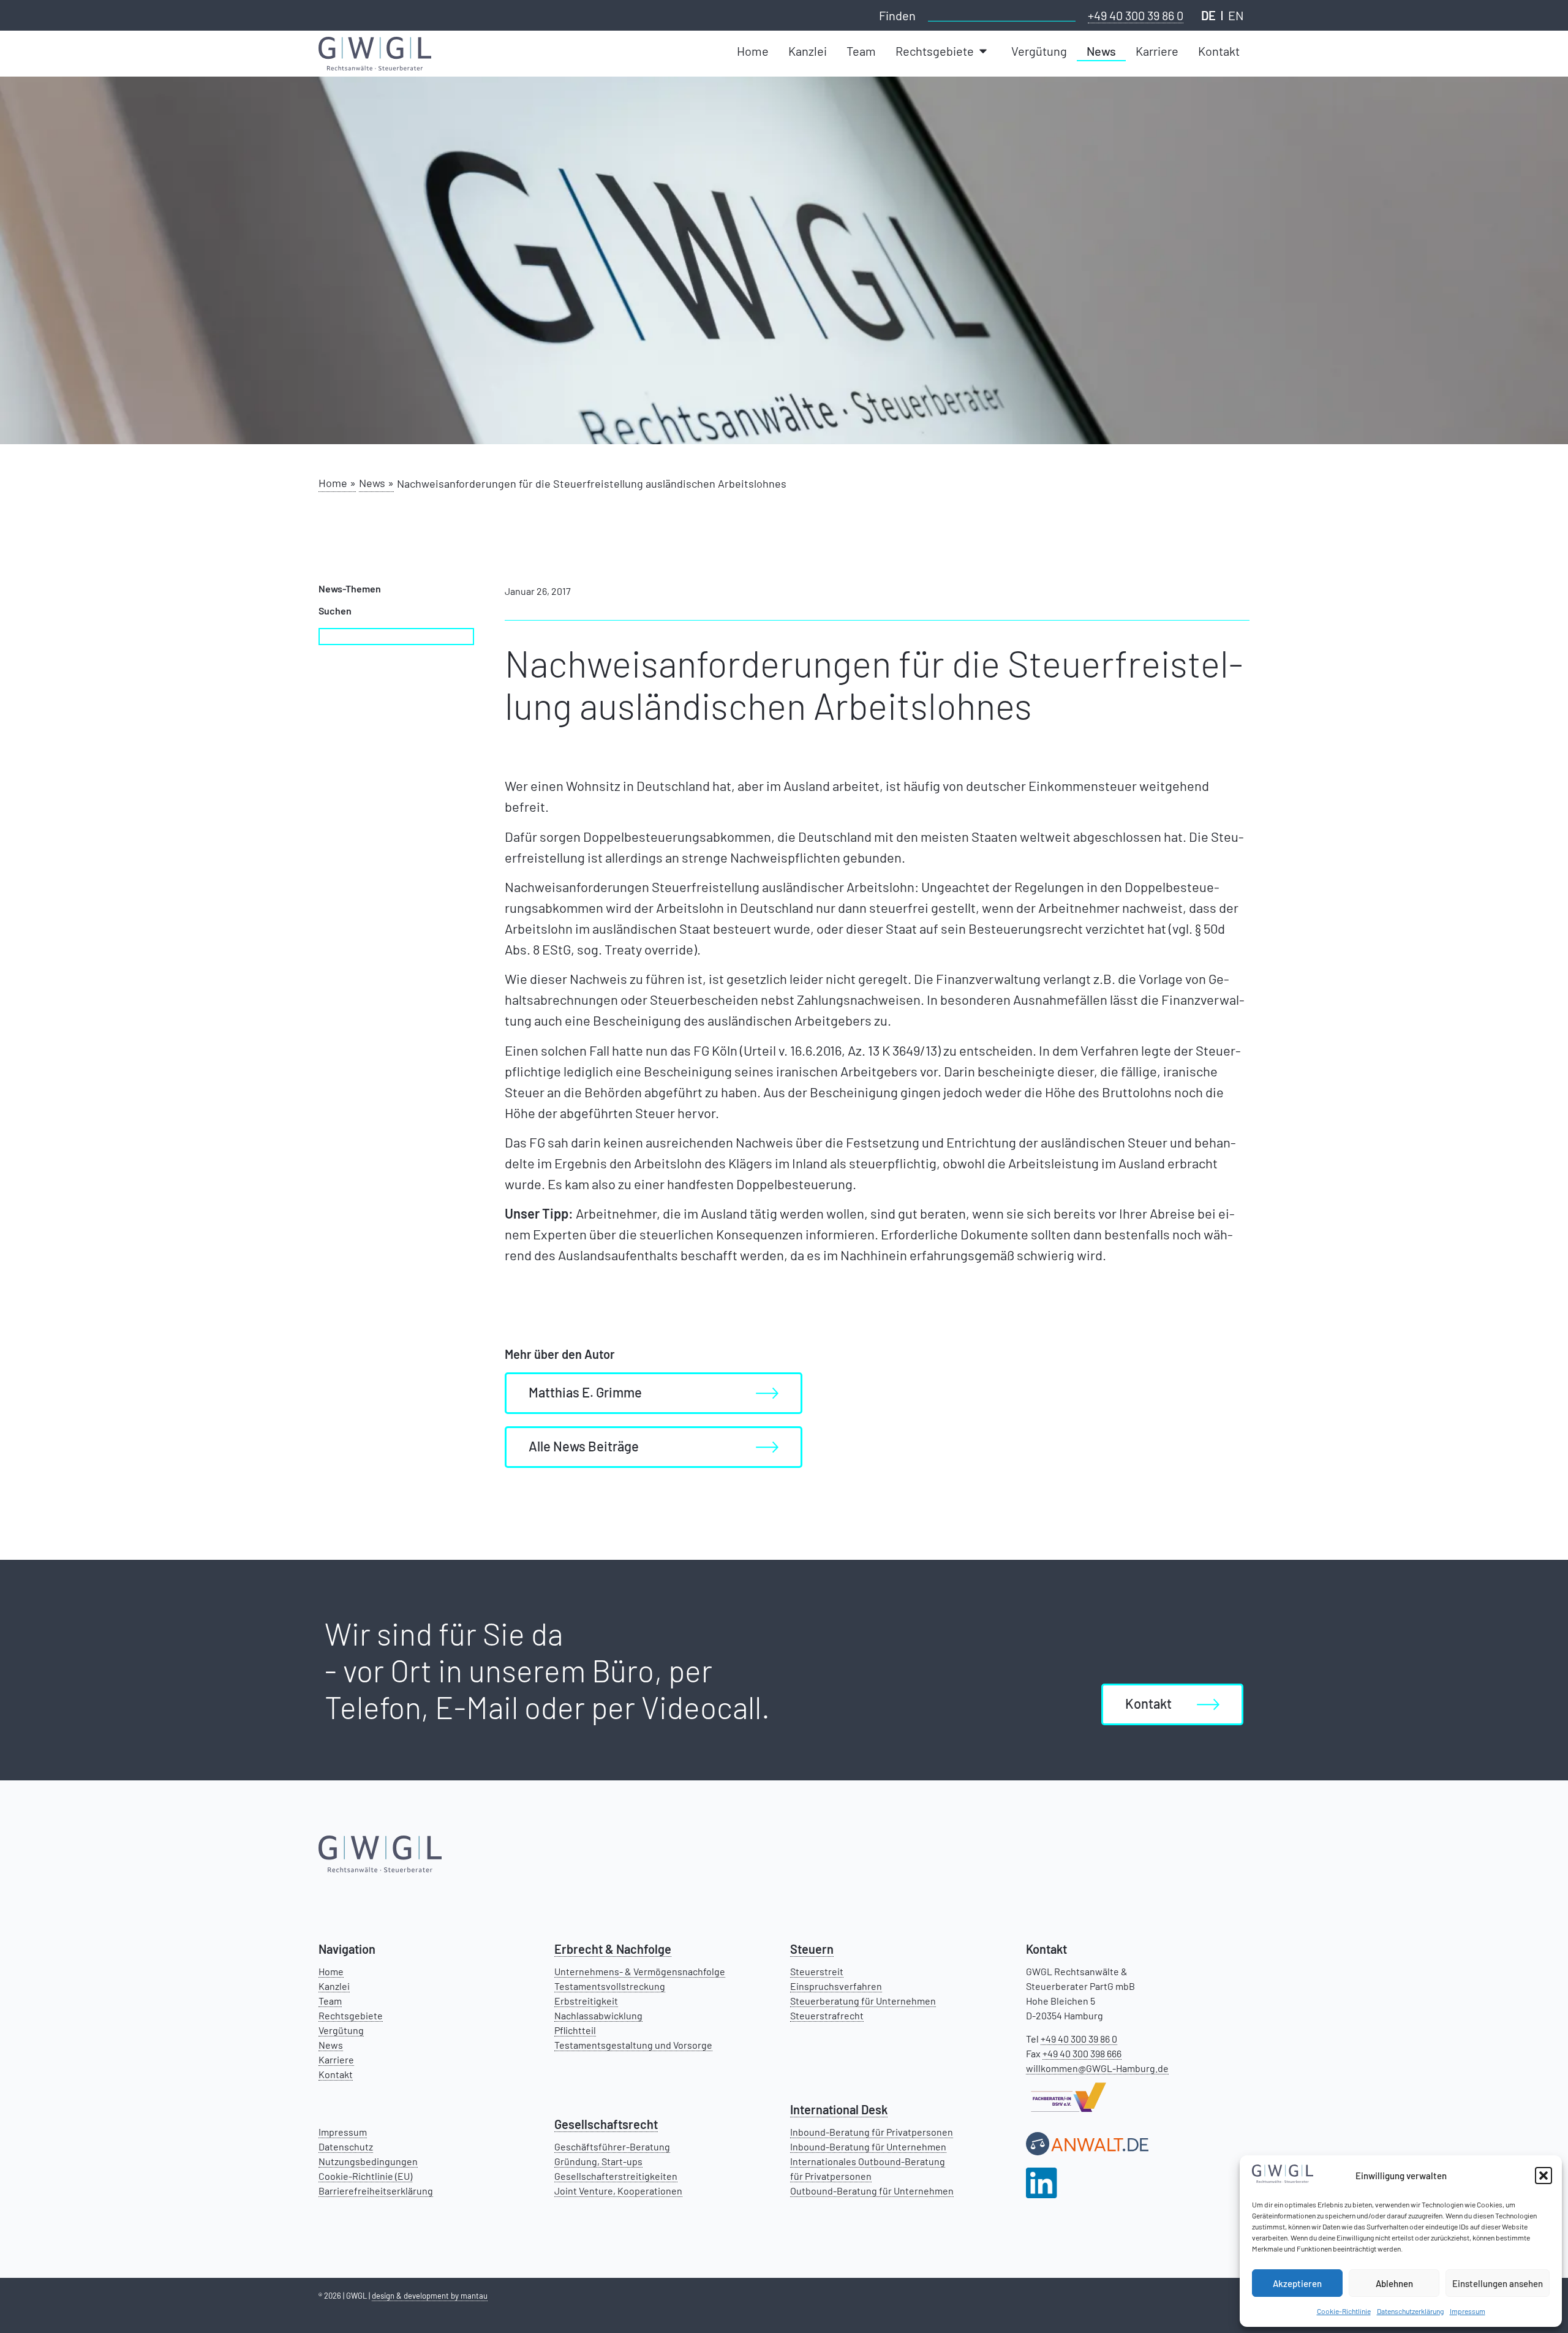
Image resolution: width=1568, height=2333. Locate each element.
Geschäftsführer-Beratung (612, 2146)
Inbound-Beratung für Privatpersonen (872, 2132)
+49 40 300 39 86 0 (1136, 15)
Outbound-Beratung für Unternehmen (872, 2191)
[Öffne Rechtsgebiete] (984, 51)
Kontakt (336, 2074)
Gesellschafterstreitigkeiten (616, 2176)
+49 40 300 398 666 (1082, 2053)
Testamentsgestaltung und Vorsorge (633, 2045)
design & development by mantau (430, 2296)
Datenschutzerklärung (1410, 2311)
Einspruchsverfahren (836, 1986)
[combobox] (1002, 14)
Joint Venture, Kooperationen (618, 2191)
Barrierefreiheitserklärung (376, 2191)
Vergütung (341, 2030)
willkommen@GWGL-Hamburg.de (1097, 2068)
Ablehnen (1394, 2283)
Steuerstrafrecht (827, 2015)
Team (330, 2001)
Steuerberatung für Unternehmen (863, 2001)
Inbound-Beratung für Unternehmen (868, 2146)
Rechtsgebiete (351, 2015)
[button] (1543, 2176)
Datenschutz (346, 2146)
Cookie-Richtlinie (1344, 2311)
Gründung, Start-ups (598, 2161)
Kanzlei (334, 1986)
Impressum (1468, 2311)
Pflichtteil (575, 2030)
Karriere (336, 2059)
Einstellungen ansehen (1498, 2283)
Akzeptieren (1297, 2283)
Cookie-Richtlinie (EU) (365, 2176)
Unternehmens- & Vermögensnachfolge (640, 1971)
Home (331, 1971)
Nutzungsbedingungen (368, 2161)
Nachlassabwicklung (598, 2015)
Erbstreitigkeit (586, 2001)
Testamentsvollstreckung (610, 1986)
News (331, 2045)
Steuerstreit (817, 1971)
